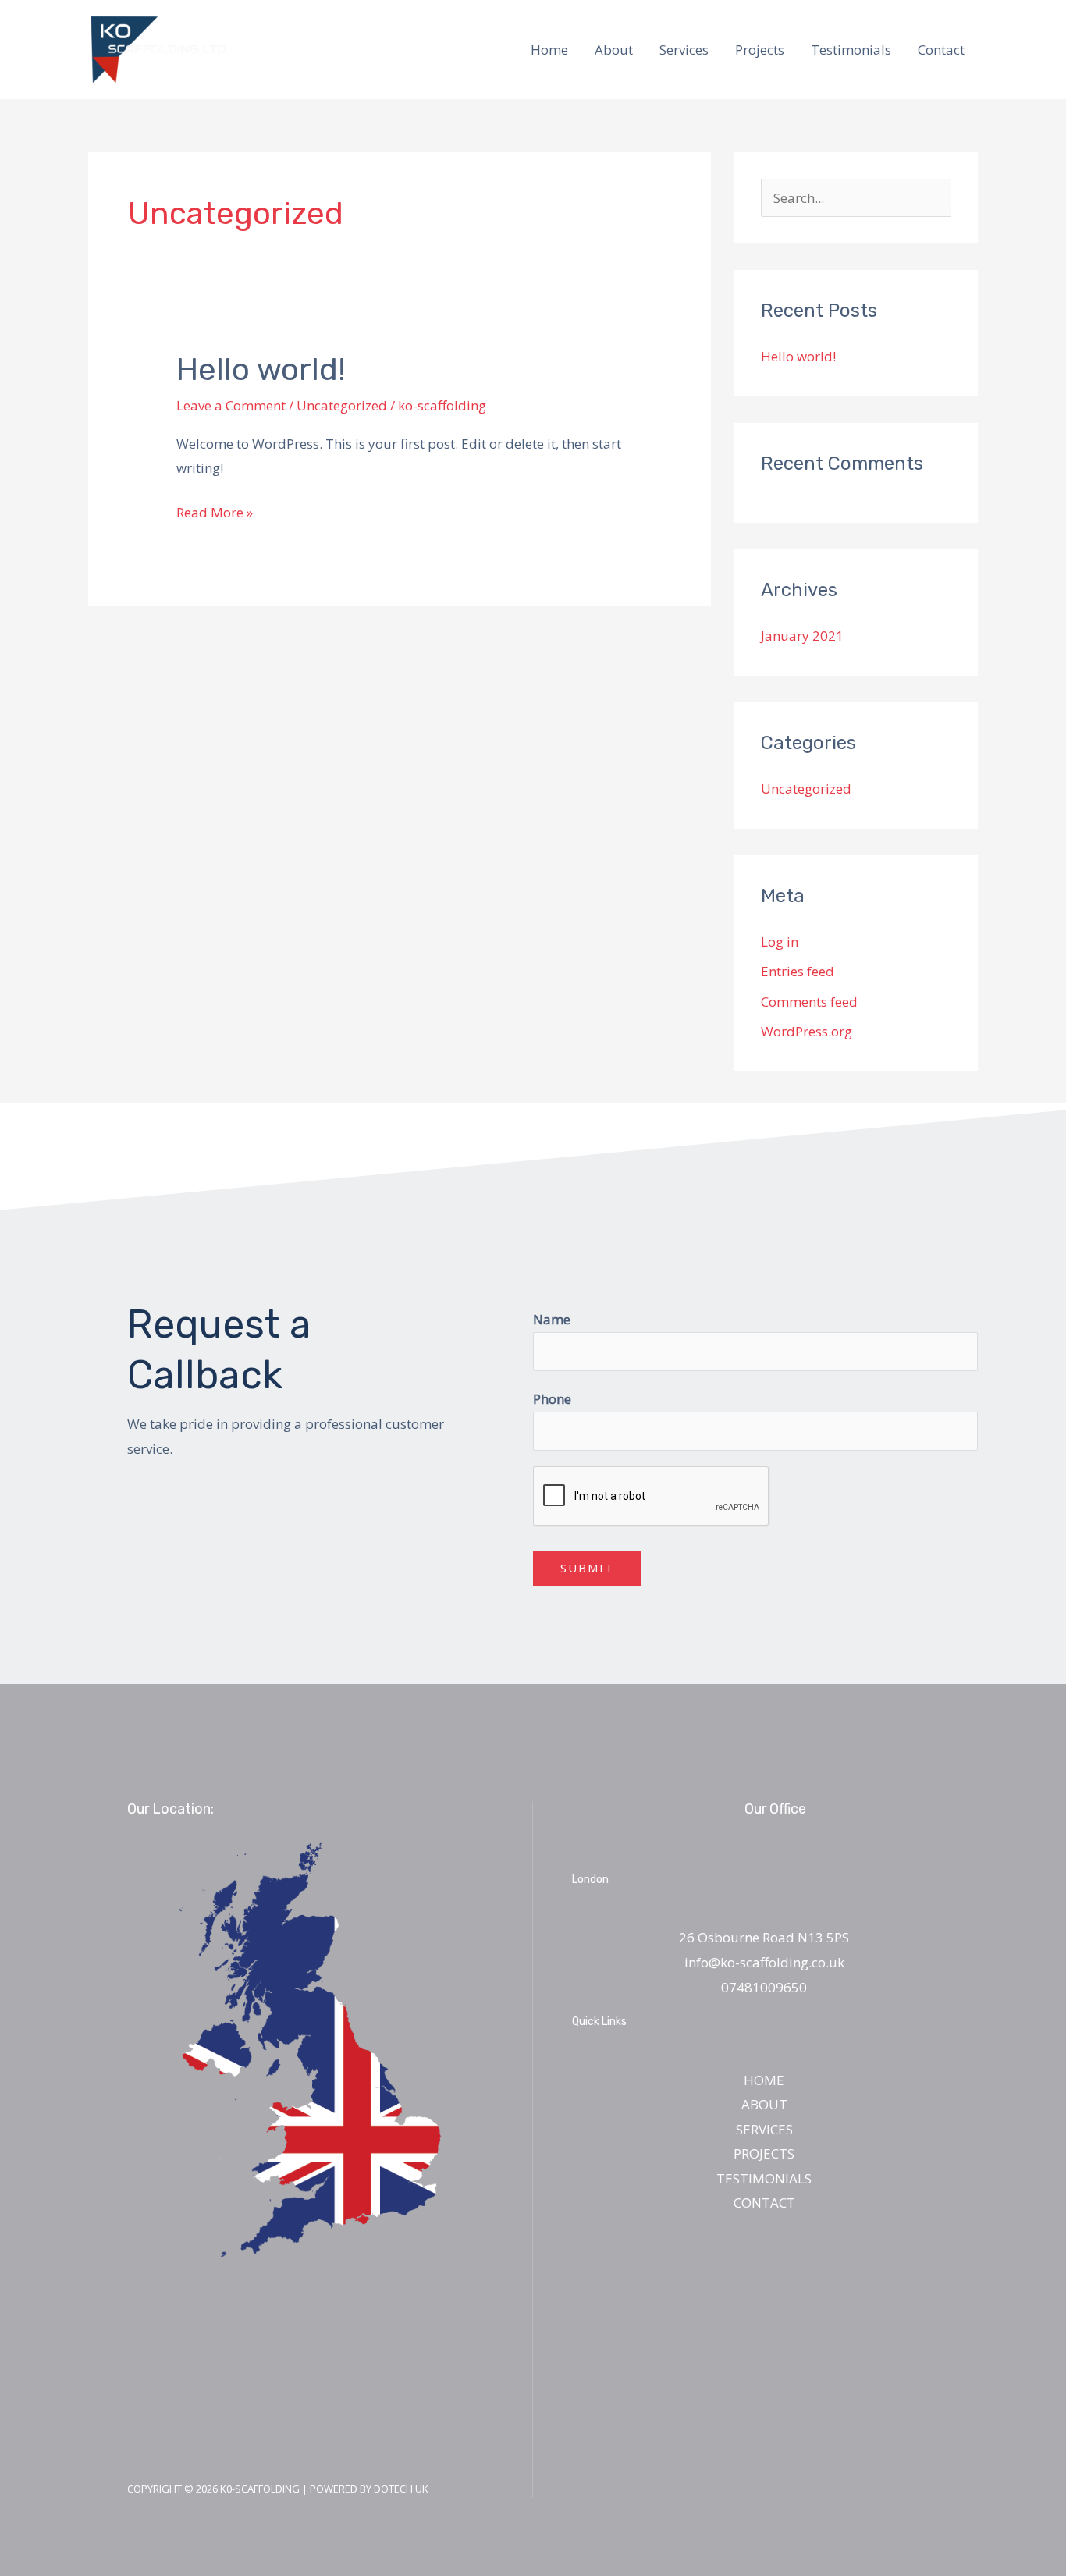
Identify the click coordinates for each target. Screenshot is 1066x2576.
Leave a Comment (231, 405)
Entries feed (798, 971)
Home (549, 50)
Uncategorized (342, 405)
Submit (587, 1568)
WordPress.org (807, 1031)
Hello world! (261, 370)
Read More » (215, 511)
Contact (941, 50)
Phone (552, 1399)
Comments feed (809, 1002)
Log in (780, 942)
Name (552, 1319)
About (614, 50)
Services (684, 50)
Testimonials (851, 50)
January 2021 (802, 636)
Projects (760, 50)
